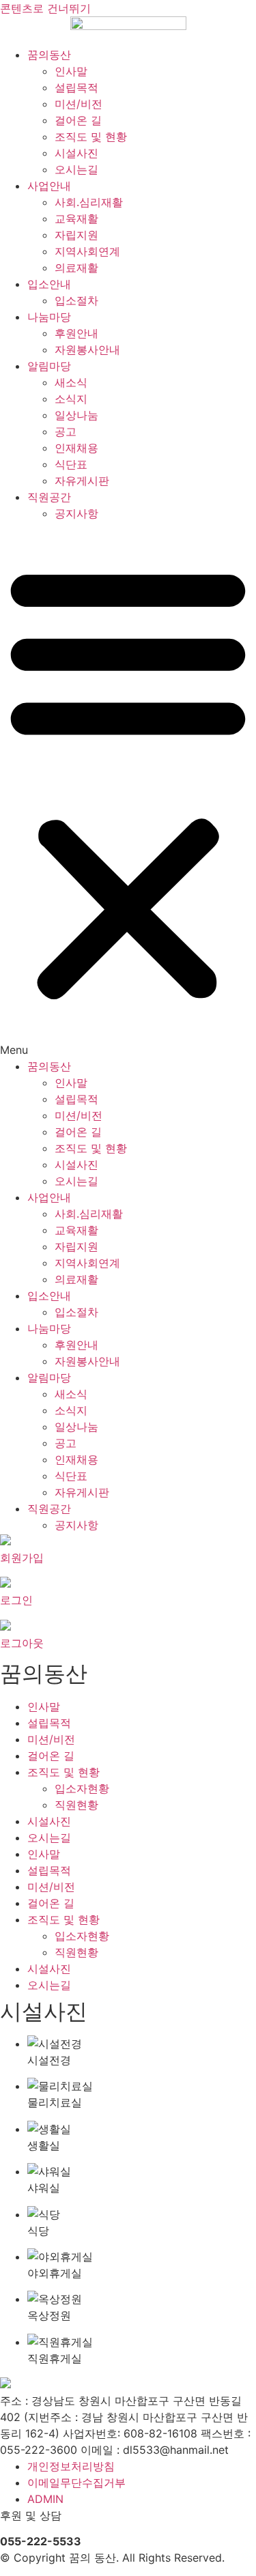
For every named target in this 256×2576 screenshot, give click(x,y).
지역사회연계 (87, 251)
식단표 (71, 464)
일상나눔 (76, 415)
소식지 (71, 399)
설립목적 (76, 87)
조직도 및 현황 (91, 137)
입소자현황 (82, 1788)
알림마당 (49, 366)
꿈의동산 (49, 55)
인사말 (71, 71)
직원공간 (49, 497)
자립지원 (76, 235)
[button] (128, 790)
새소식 (71, 382)
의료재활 (76, 268)
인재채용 (76, 448)
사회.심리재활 (89, 202)
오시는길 (76, 169)
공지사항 (76, 513)
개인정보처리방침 (71, 2466)
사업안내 (49, 186)
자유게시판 (82, 481)
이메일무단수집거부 (76, 2482)
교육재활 (76, 218)
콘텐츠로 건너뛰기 (45, 8)
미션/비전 (79, 104)
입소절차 (76, 300)
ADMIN (45, 2499)
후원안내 (76, 333)
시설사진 (76, 153)
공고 (66, 431)
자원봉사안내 (87, 349)
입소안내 (49, 284)
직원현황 (76, 1805)
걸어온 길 (78, 120)
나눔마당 (49, 317)
